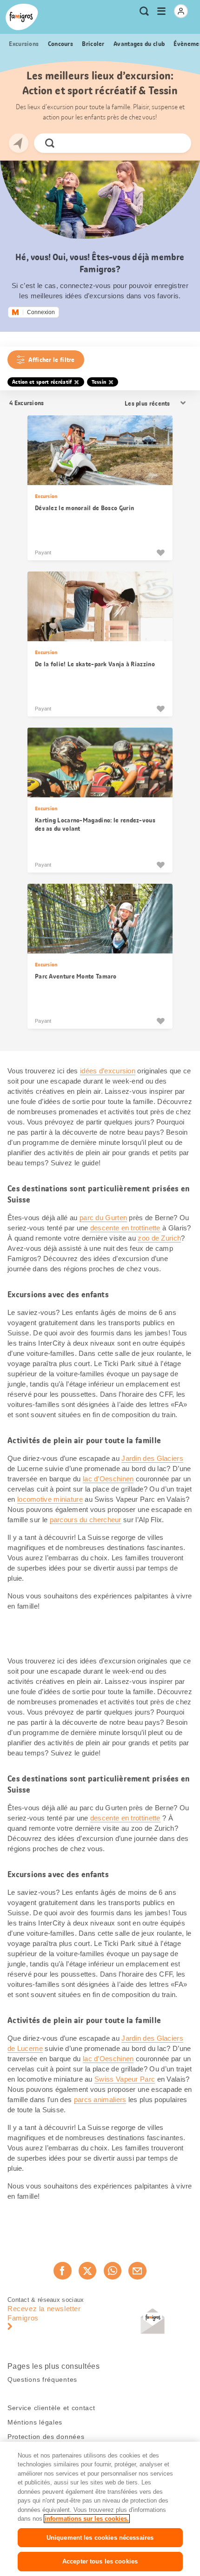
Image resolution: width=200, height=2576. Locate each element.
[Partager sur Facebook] (62, 2271)
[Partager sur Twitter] (87, 2271)
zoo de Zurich (159, 1238)
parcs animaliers (100, 2100)
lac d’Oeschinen (108, 1479)
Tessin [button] (99, 382)
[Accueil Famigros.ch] (22, 17)
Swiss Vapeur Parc (125, 2079)
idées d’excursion (108, 1071)
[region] (100, 2509)
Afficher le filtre (51, 360)
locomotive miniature (50, 1499)
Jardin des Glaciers (152, 1458)
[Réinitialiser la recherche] (176, 143)
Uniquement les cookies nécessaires (100, 2538)
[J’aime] (160, 552)
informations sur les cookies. (87, 2519)
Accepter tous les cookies (100, 2561)
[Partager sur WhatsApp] (113, 2271)
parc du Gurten (103, 1218)
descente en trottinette (125, 1228)
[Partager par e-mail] (137, 2271)
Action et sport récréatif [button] (42, 382)
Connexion (41, 312)
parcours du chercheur (86, 1520)
